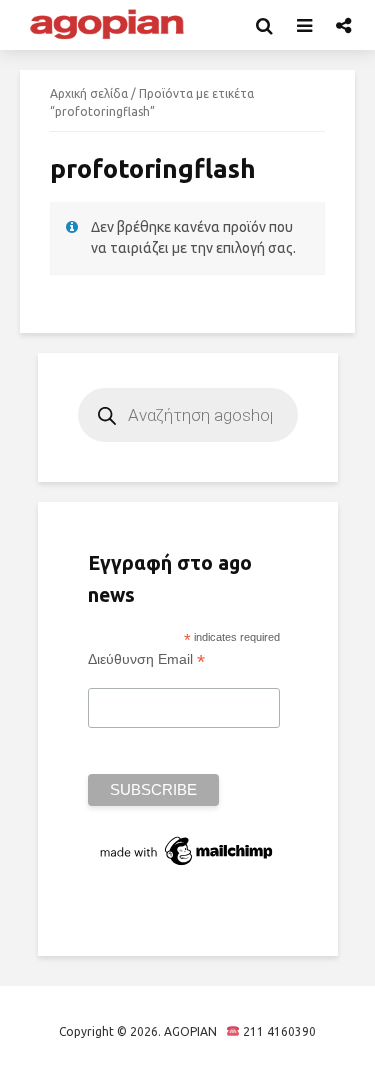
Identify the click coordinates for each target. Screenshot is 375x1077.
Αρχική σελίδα (89, 93)
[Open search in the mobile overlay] (188, 415)
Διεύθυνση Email (146, 659)
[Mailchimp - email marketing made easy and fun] (188, 850)
